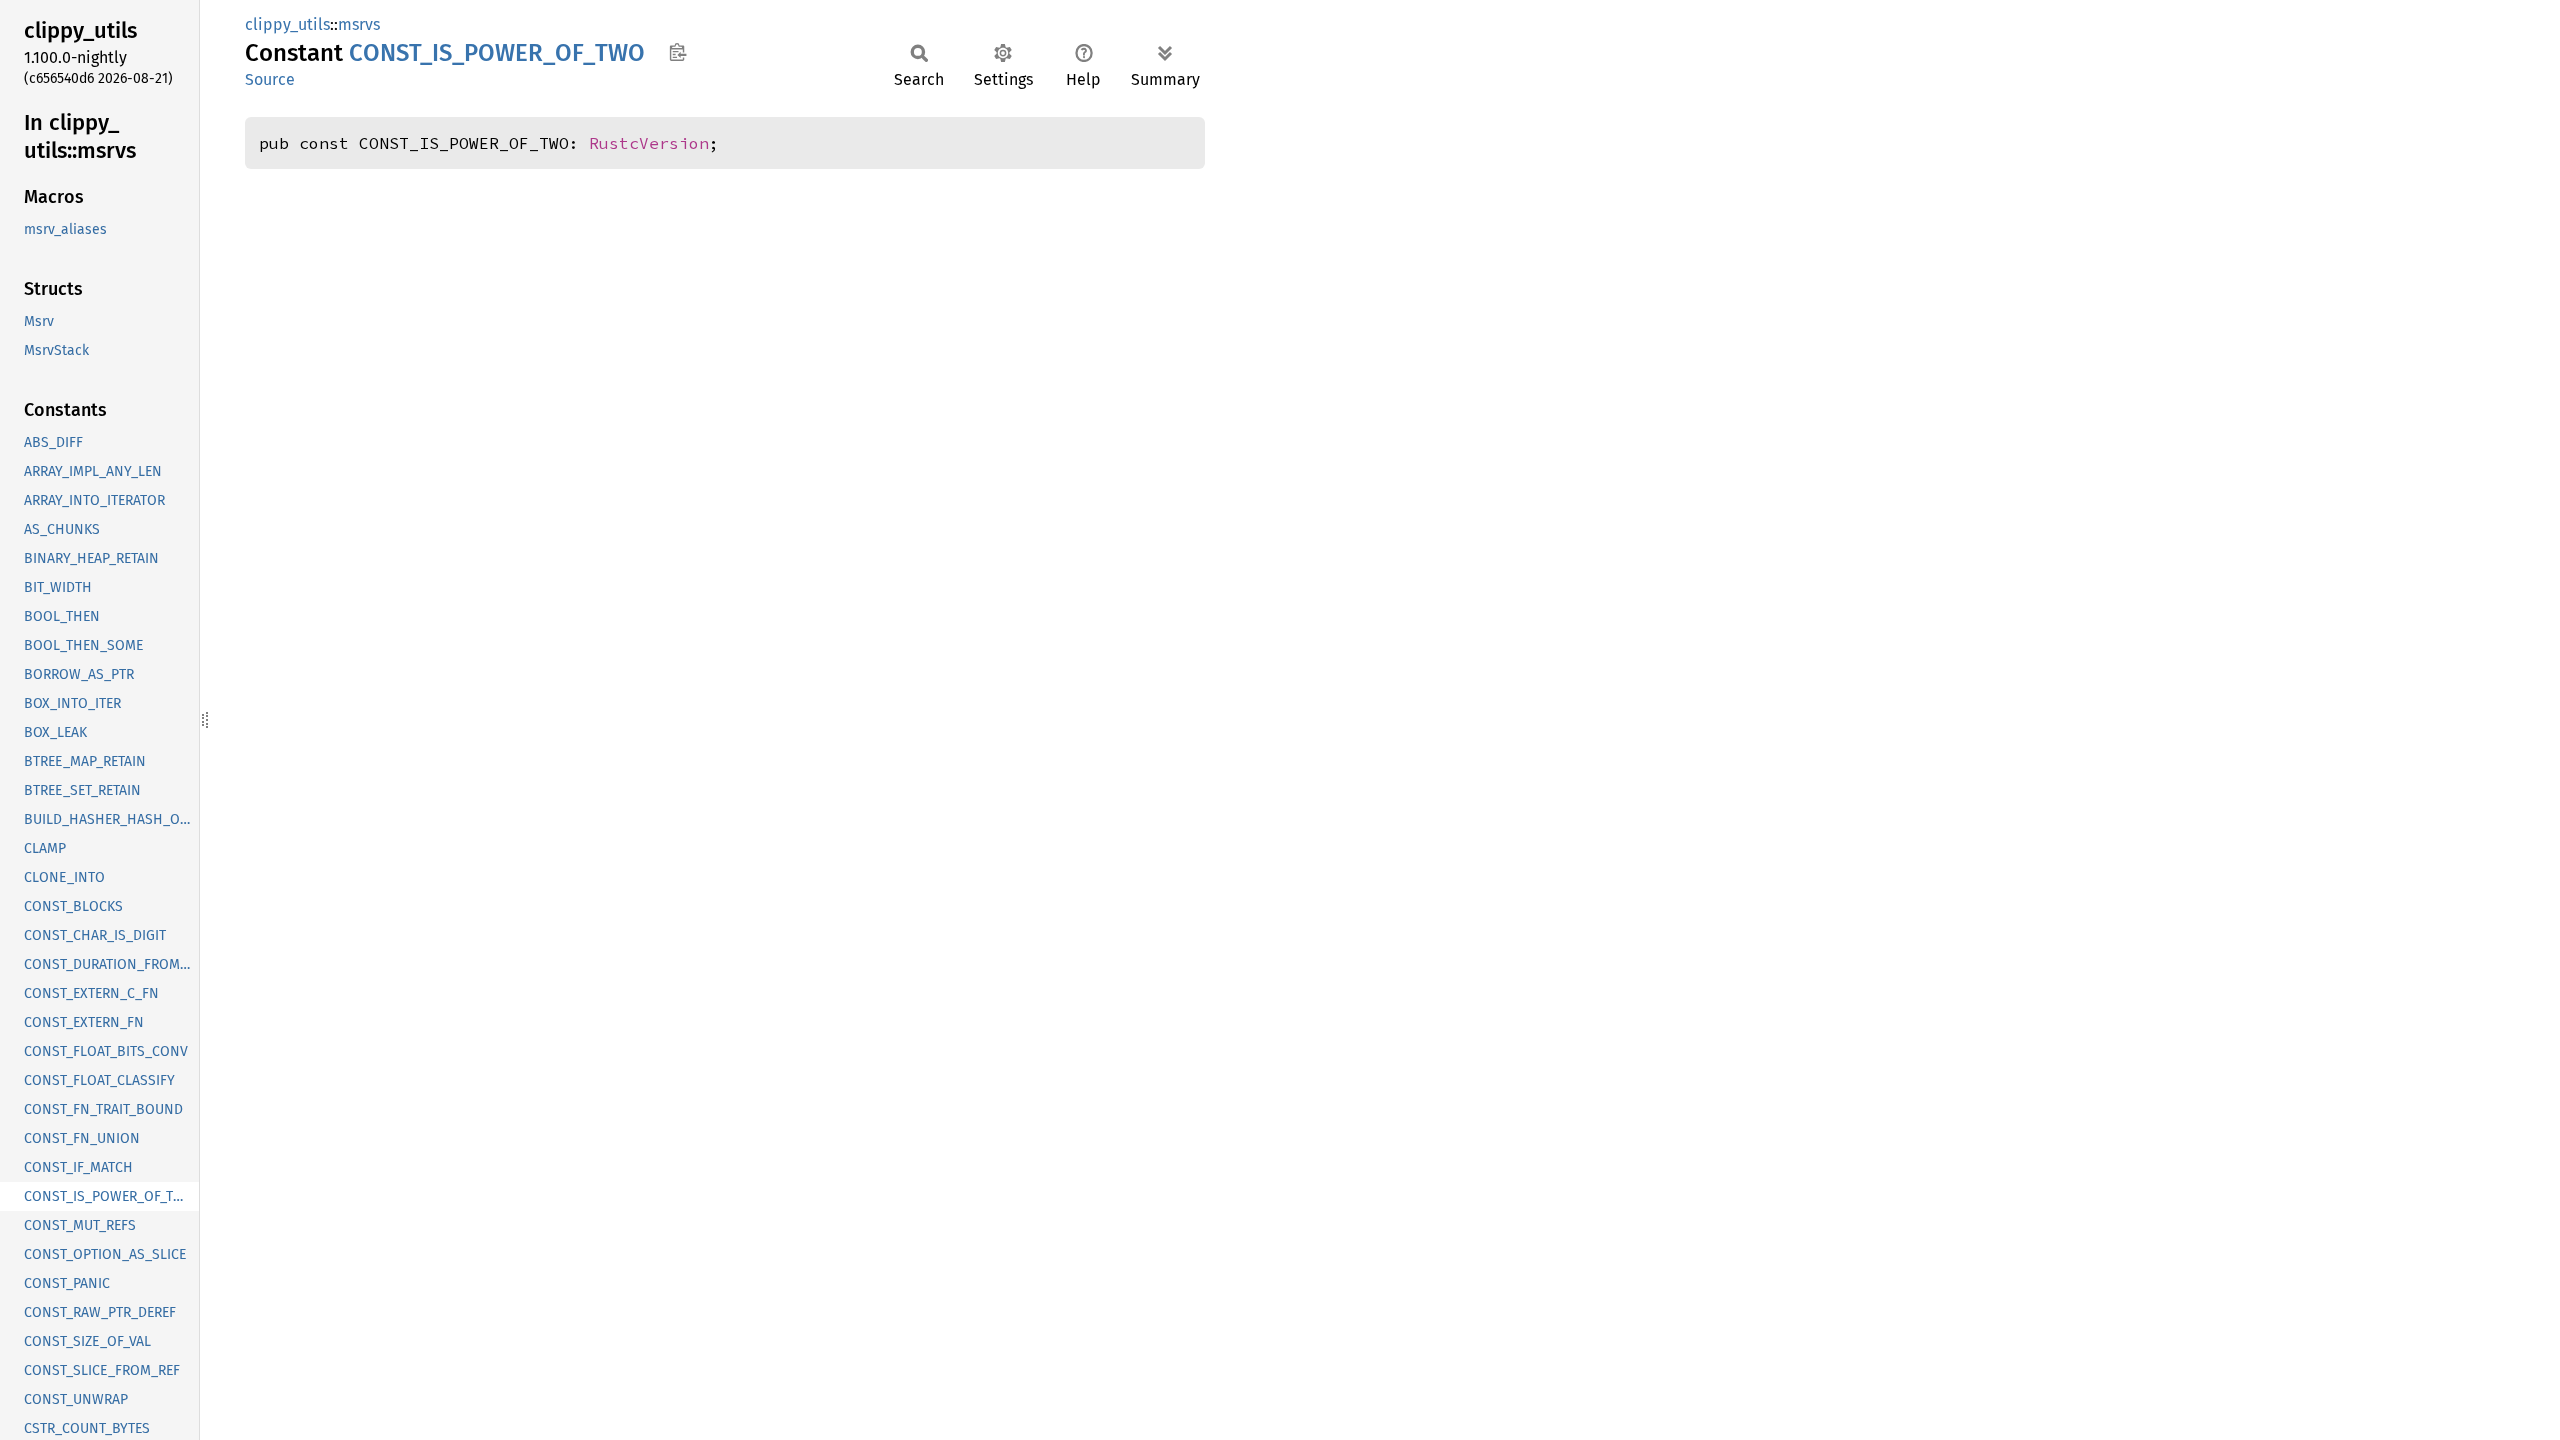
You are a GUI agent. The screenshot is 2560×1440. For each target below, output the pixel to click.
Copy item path (677, 52)
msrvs (359, 24)
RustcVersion (649, 143)
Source (270, 79)
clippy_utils (287, 24)
